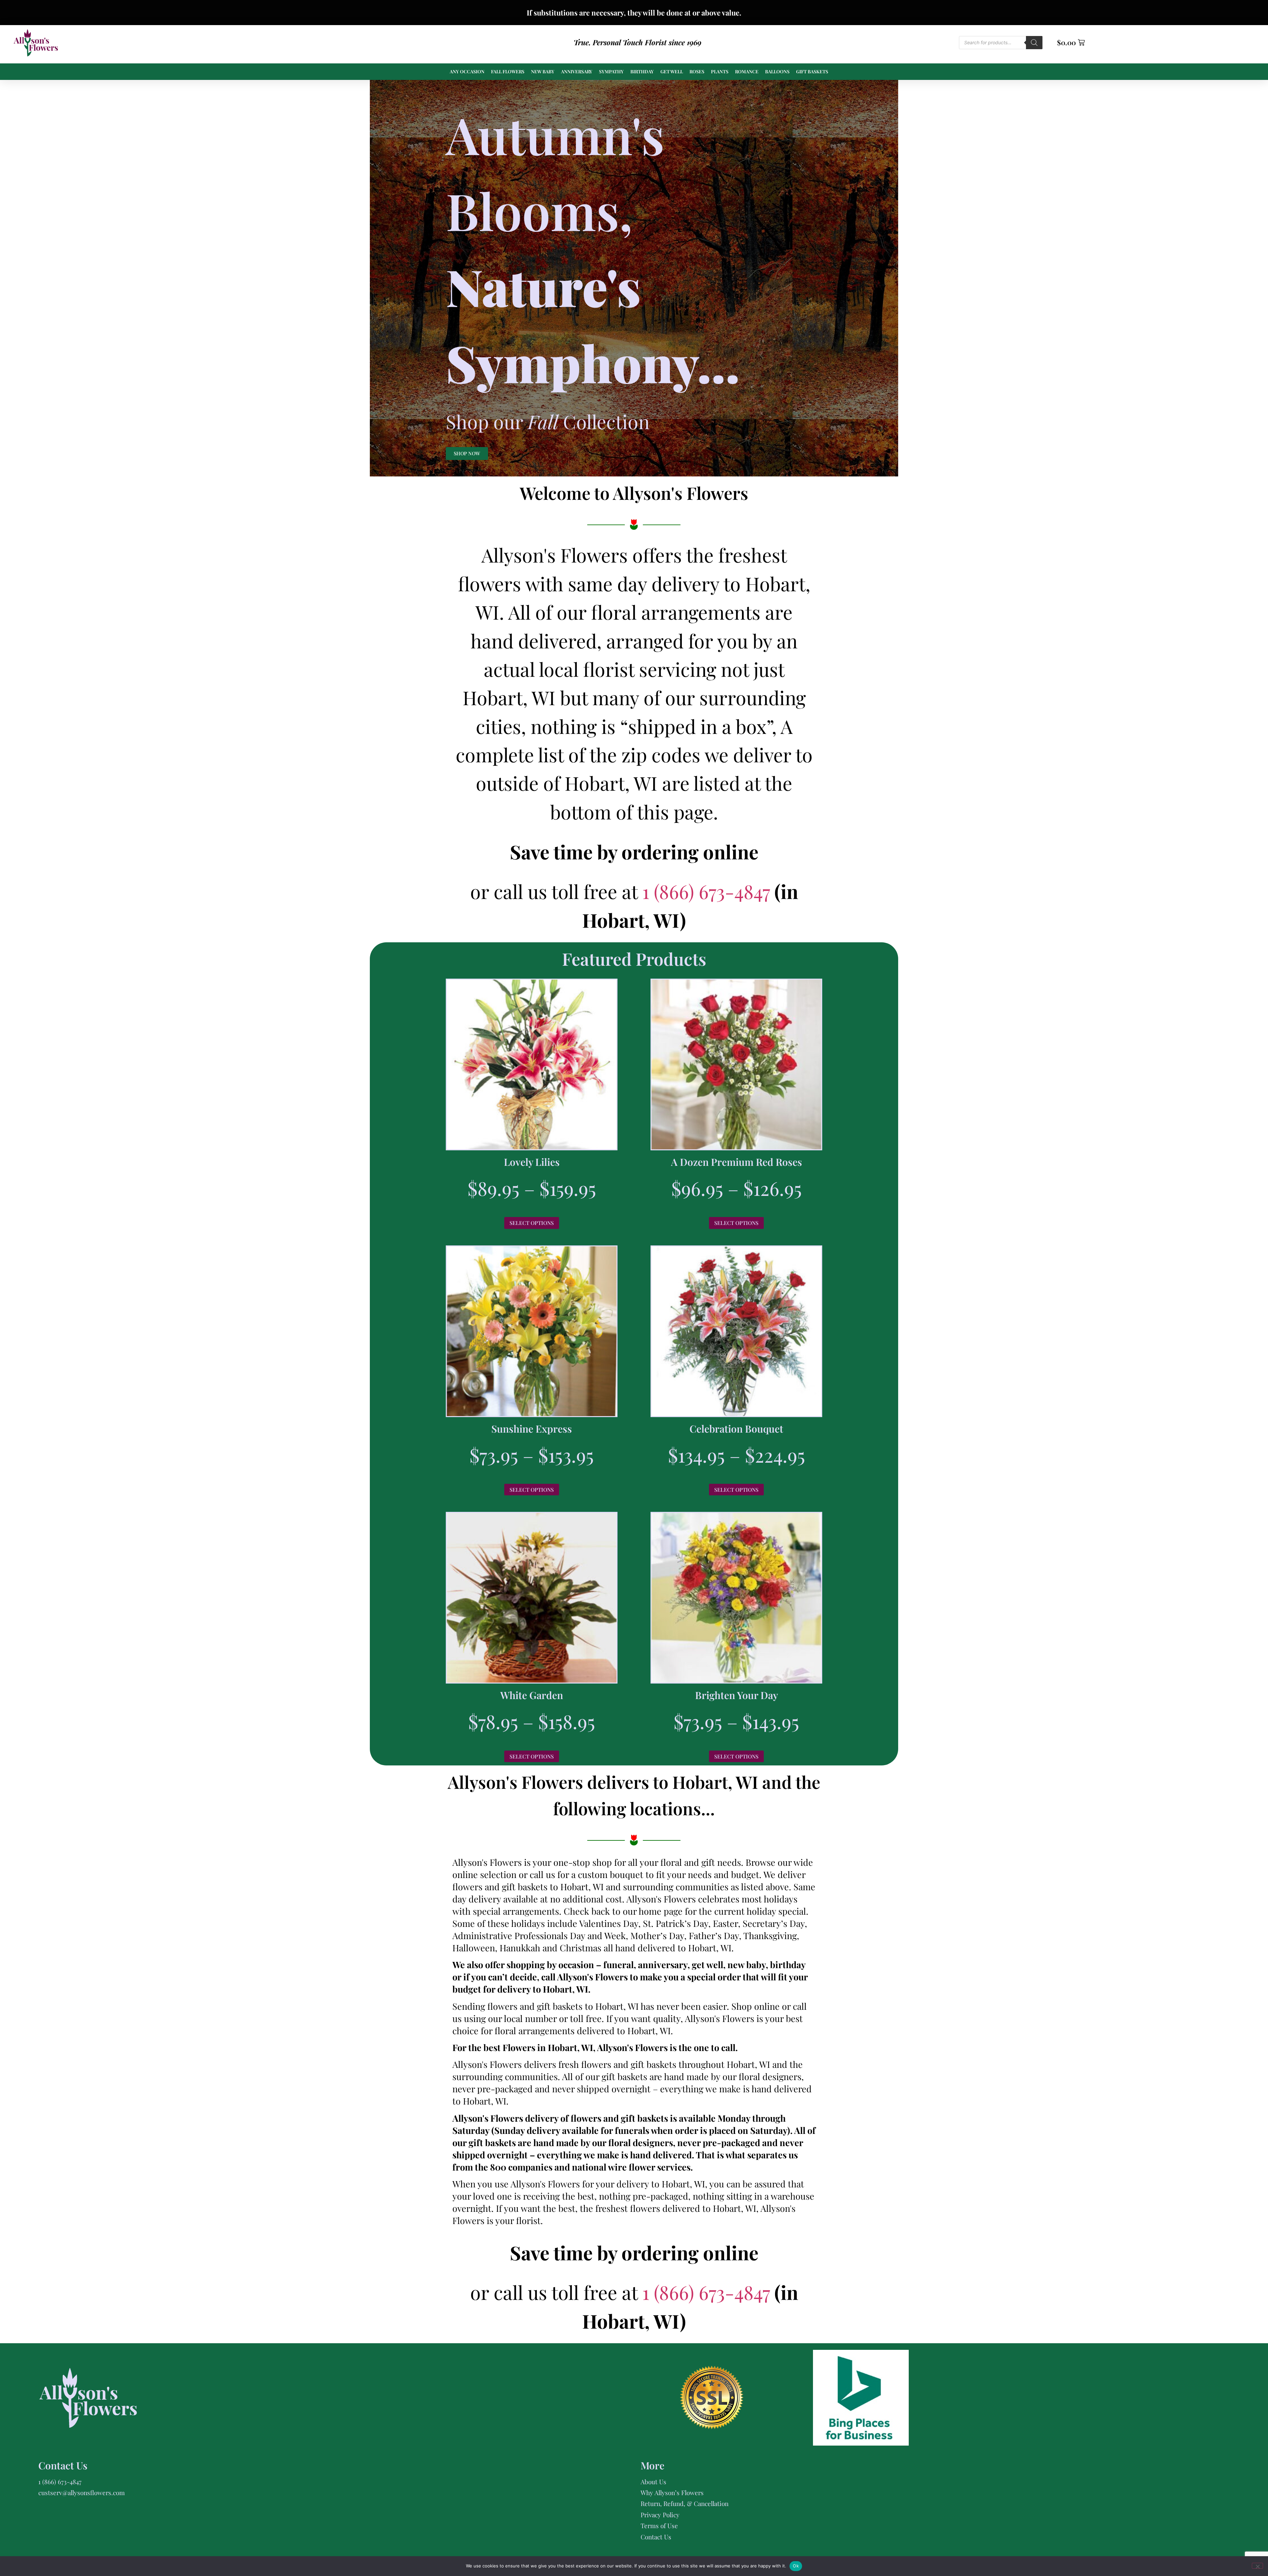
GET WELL (672, 71)
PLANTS (720, 71)
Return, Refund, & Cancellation (685, 2503)
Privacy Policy (660, 2515)
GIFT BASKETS (812, 71)
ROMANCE (747, 71)
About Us (653, 2482)
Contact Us (656, 2537)
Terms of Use (659, 2525)
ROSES (697, 71)
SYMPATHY (611, 71)
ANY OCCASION (467, 71)
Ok (796, 2566)
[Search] (1034, 43)
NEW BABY (543, 71)
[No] (1257, 2566)
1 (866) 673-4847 (708, 891)
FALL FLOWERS (508, 71)
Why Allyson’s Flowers (672, 2492)
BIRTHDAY (642, 71)
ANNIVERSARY (577, 71)
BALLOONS (777, 71)
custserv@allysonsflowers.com (82, 2492)
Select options (532, 1223)
